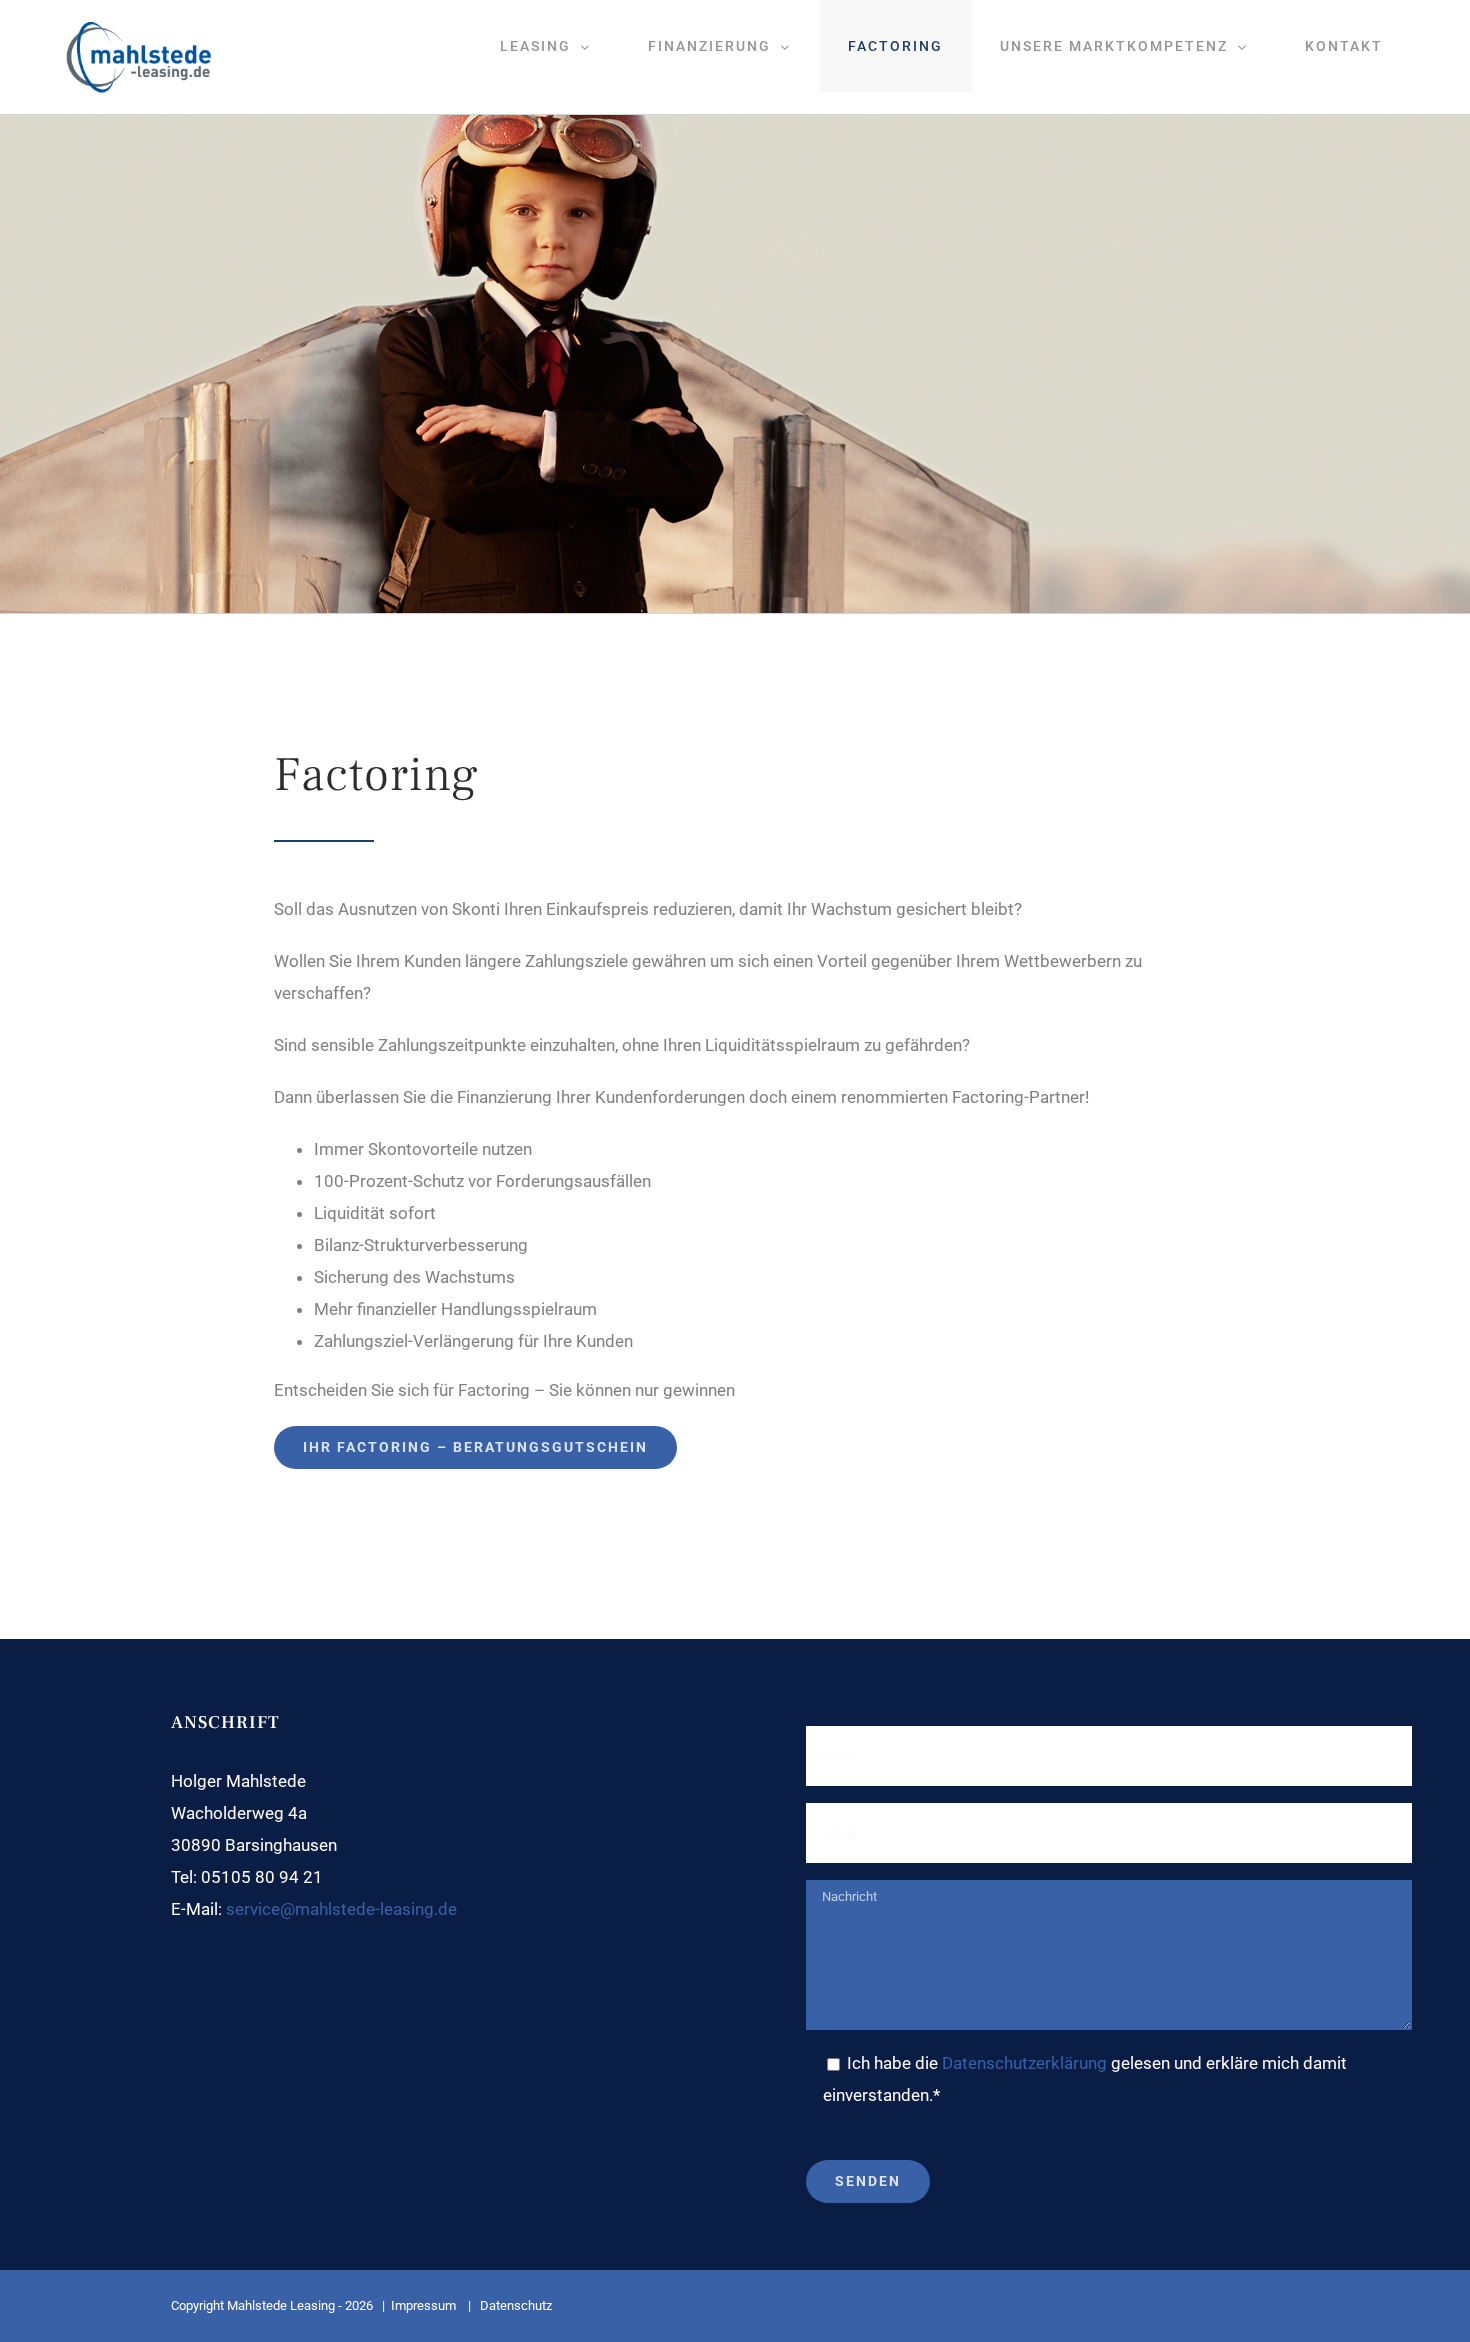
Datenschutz (514, 2305)
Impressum (425, 2305)
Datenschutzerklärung (1024, 2063)
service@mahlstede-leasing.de (341, 1909)
